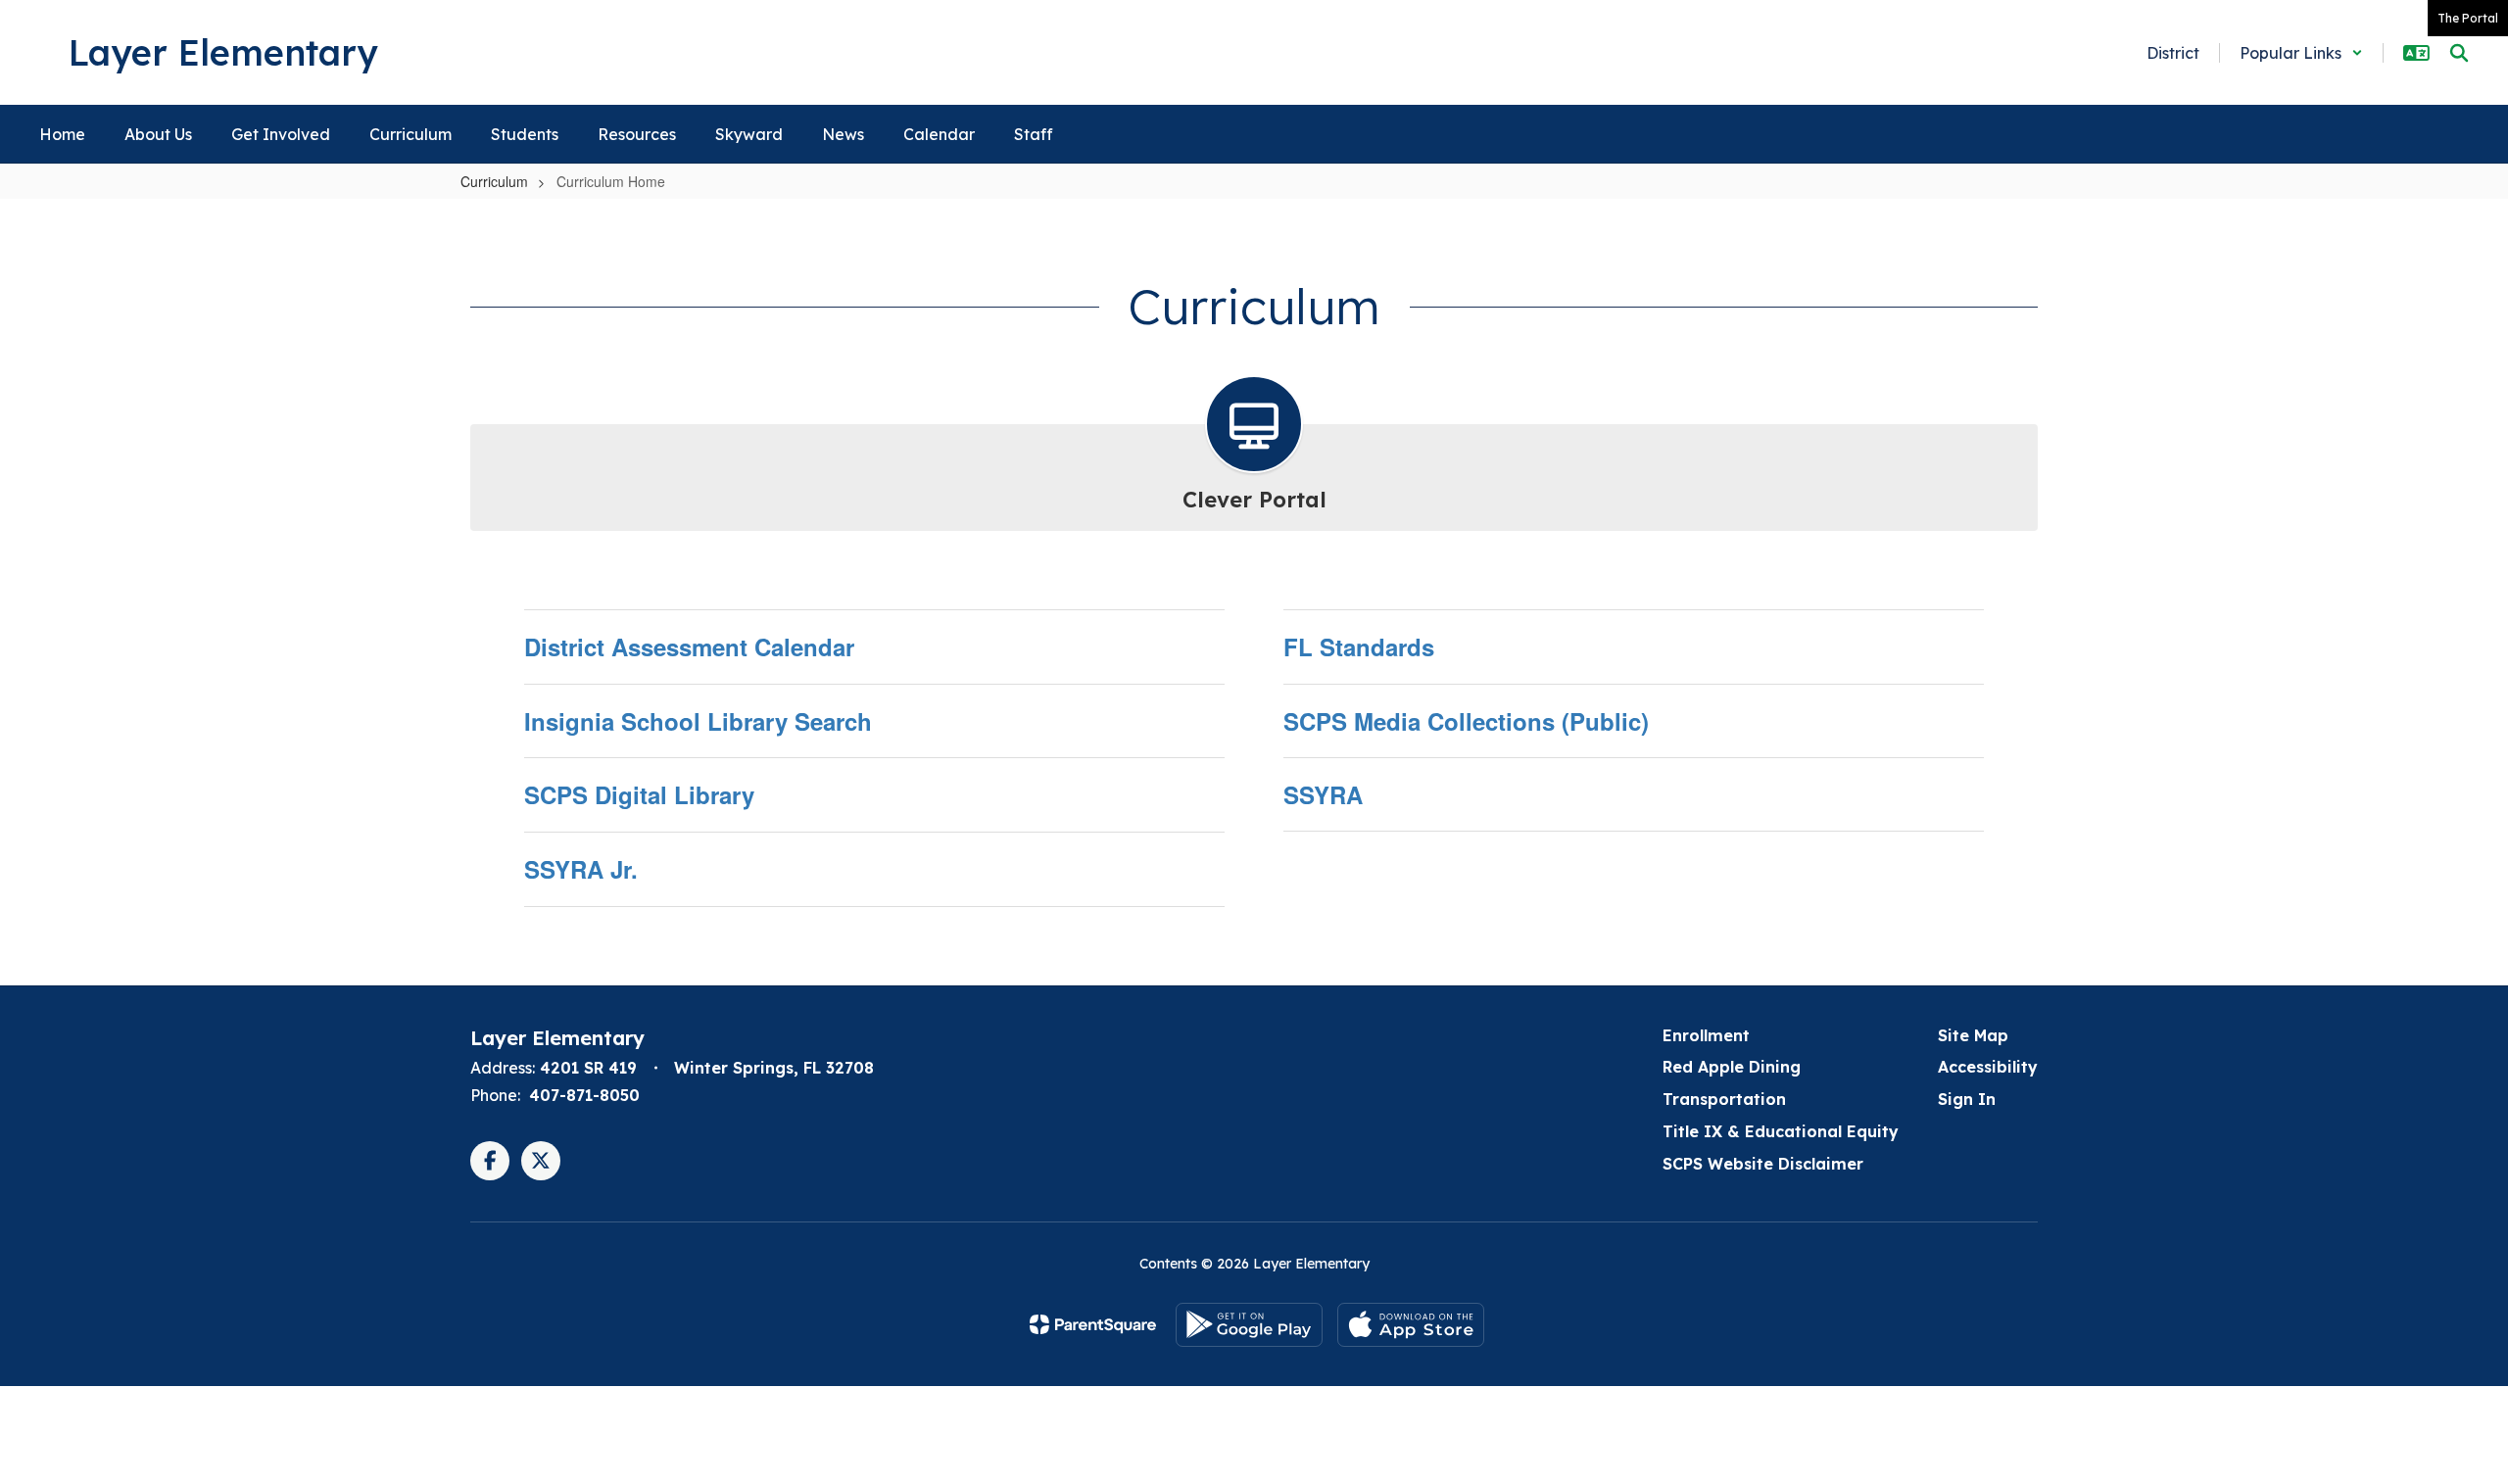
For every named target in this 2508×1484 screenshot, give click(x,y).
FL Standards (1359, 646)
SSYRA (1323, 794)
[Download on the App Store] (1411, 1325)
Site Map (1973, 1035)
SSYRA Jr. (581, 869)
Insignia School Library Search (698, 721)
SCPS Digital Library (639, 794)
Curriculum (494, 181)
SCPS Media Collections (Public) (1466, 721)
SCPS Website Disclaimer (1763, 1164)
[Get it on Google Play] (1249, 1325)
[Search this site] (2459, 53)
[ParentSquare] (1093, 1324)
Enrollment (1706, 1035)
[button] (2301, 53)
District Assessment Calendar (689, 646)
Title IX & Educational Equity (1781, 1131)
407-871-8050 (584, 1095)
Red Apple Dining (1732, 1067)
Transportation (1724, 1099)
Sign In (1967, 1099)
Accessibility (1988, 1067)
